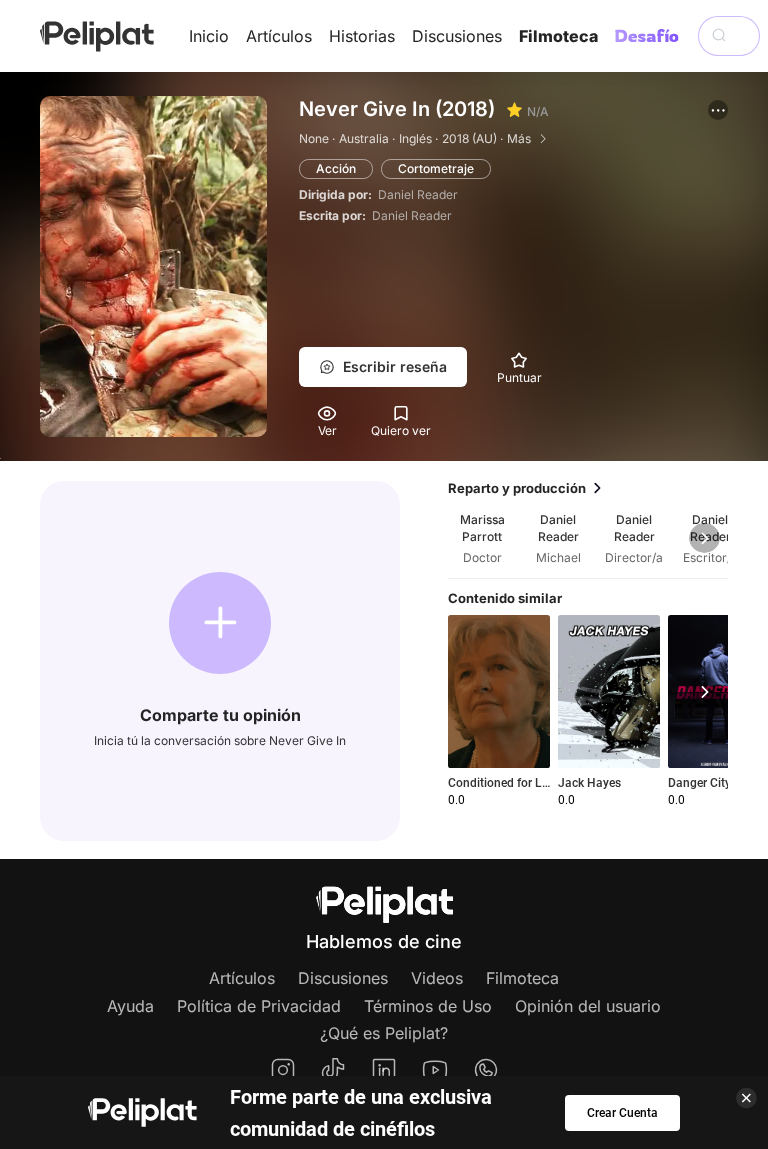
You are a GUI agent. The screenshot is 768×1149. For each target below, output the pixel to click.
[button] (718, 110)
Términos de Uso (428, 1006)
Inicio (209, 36)
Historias (362, 36)
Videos (437, 978)
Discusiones (457, 36)
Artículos (279, 36)
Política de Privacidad (259, 1006)
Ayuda (130, 1006)
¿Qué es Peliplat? (384, 1033)
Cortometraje (436, 168)
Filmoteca (558, 36)
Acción (336, 168)
